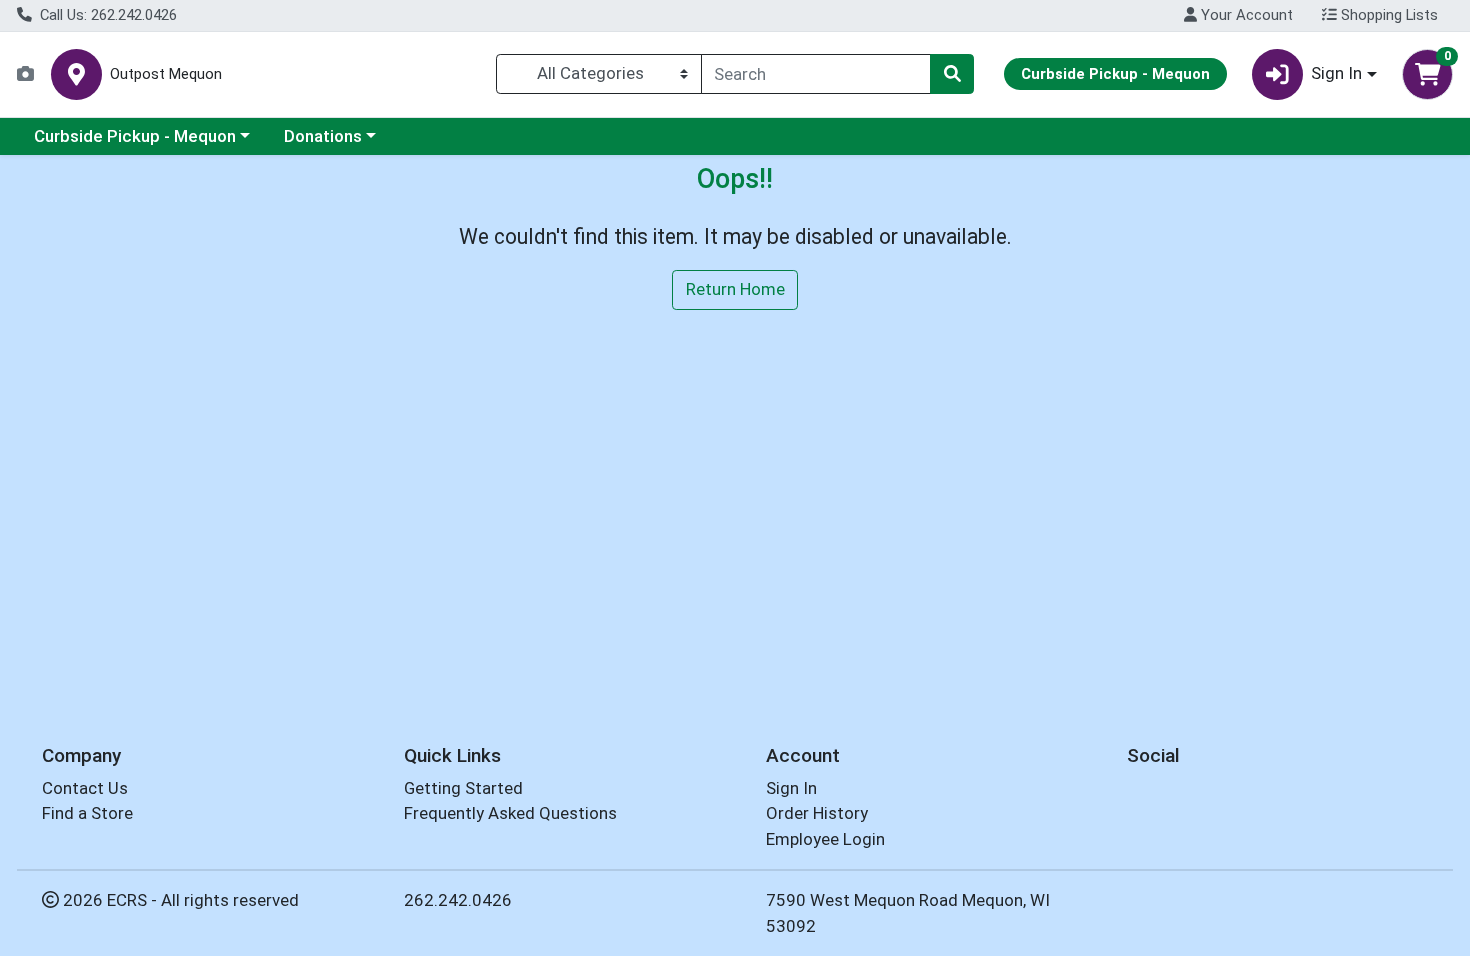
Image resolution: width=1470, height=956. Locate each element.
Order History (817, 813)
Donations (323, 136)
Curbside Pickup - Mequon (135, 136)
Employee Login (825, 839)
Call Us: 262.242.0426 (106, 15)
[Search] (952, 74)
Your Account (1245, 15)
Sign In (791, 788)
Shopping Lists (1387, 15)
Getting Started (463, 788)
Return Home (735, 289)
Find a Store (87, 813)
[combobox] (816, 74)
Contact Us (85, 788)
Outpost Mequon (166, 74)
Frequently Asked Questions (510, 813)
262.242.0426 (458, 900)
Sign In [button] (1336, 73)
